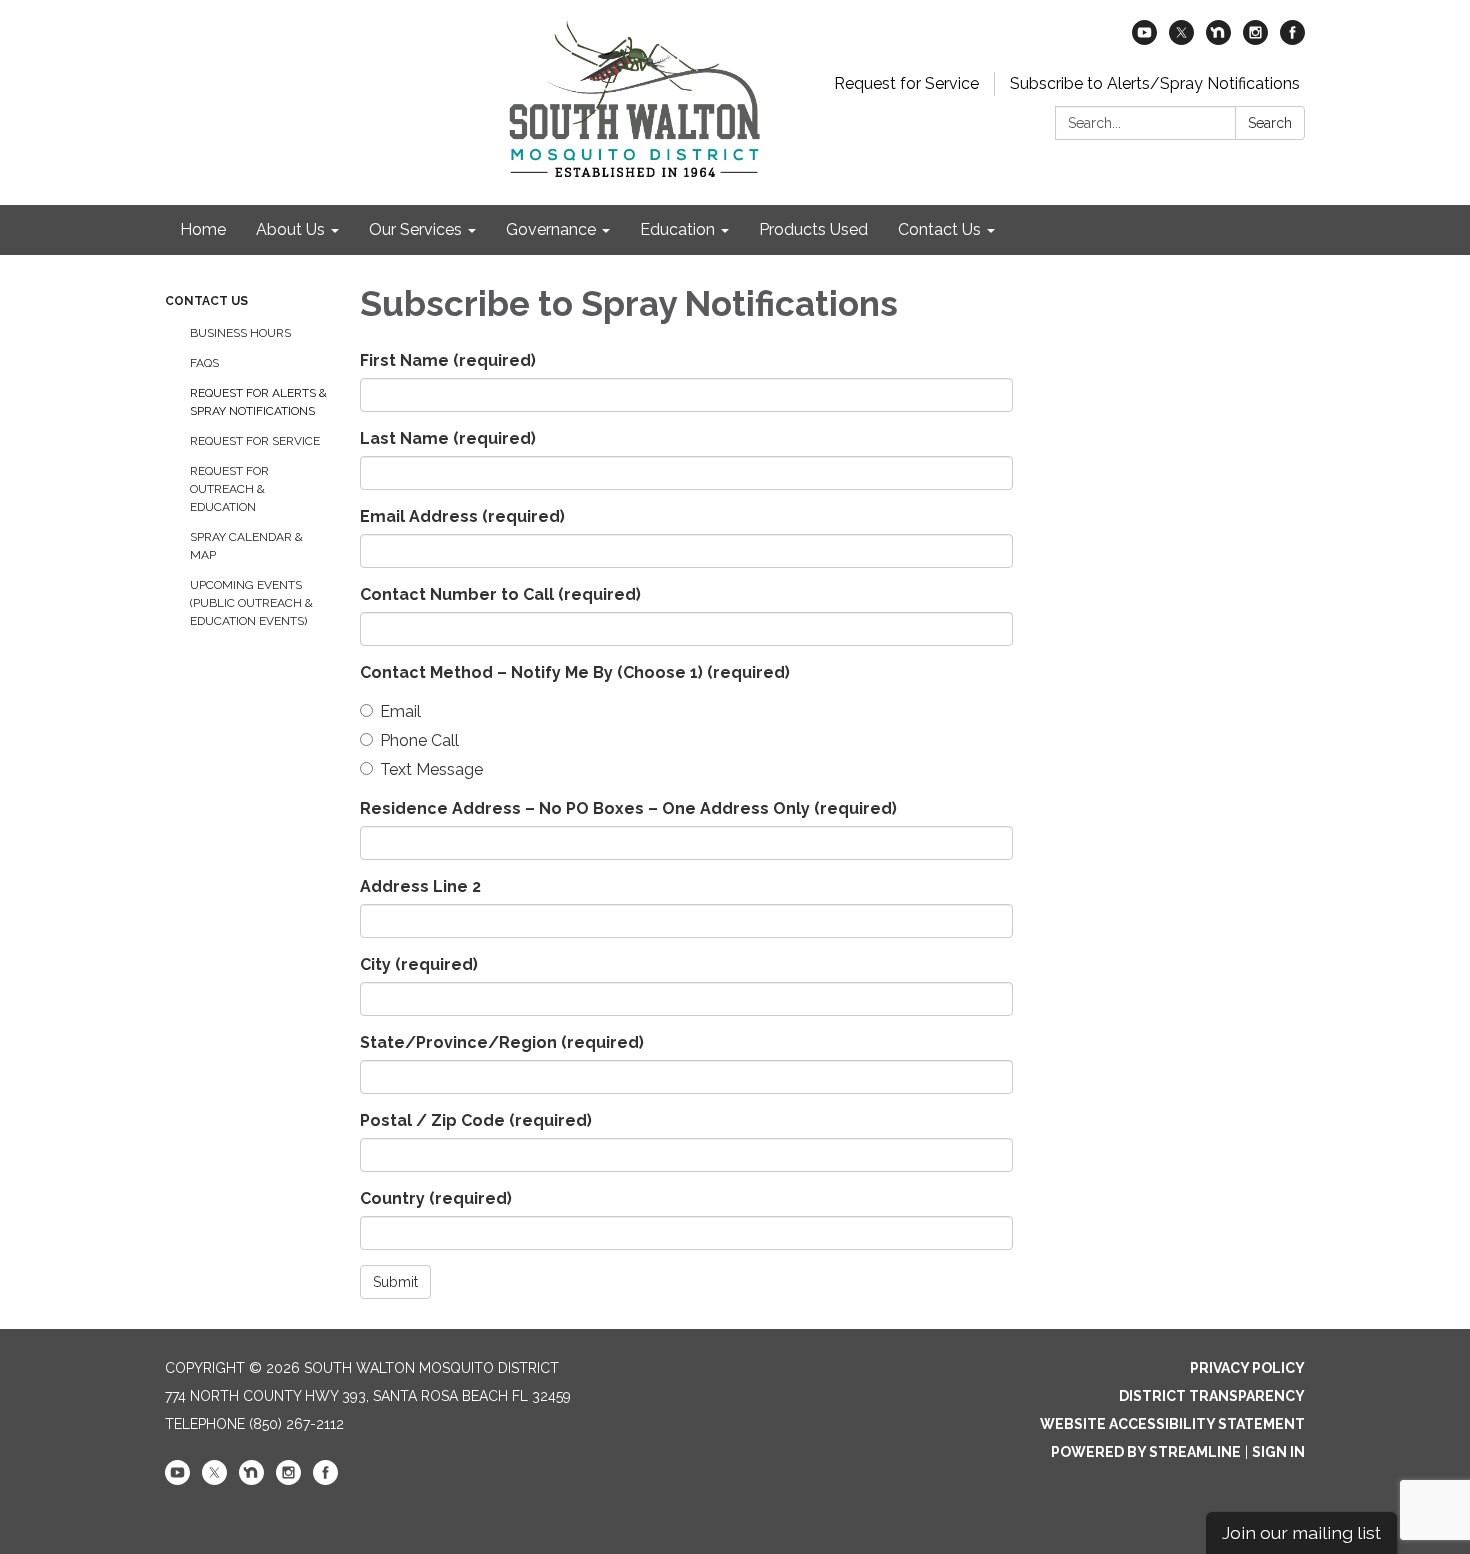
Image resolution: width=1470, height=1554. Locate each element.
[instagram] (1255, 39)
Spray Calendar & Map (246, 546)
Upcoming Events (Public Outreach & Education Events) (251, 603)
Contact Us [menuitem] (939, 229)
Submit (395, 1282)
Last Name (448, 438)
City (419, 964)
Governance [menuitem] (551, 229)
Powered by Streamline (1146, 1452)
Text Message (431, 769)
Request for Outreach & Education (229, 489)
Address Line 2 (420, 886)
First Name (448, 360)
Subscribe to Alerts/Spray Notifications (1155, 83)
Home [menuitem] (203, 229)
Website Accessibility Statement (1172, 1424)
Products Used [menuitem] (813, 229)
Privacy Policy (1247, 1368)
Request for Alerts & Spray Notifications (258, 402)
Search (1270, 123)
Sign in (1278, 1452)
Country (436, 1198)
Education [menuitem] (677, 229)
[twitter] (1181, 39)
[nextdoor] (1218, 39)
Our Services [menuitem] (415, 229)
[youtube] (1144, 39)
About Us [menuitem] (290, 229)
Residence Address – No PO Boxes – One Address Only (628, 808)
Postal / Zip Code (476, 1120)
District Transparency (1212, 1396)
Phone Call (419, 740)
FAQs (204, 363)
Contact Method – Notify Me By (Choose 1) (575, 672)
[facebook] (1292, 39)
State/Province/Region (502, 1042)
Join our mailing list (1301, 1532)
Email (400, 711)
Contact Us (206, 301)
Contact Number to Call (500, 594)
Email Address (462, 516)
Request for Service (906, 83)
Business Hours (240, 333)
